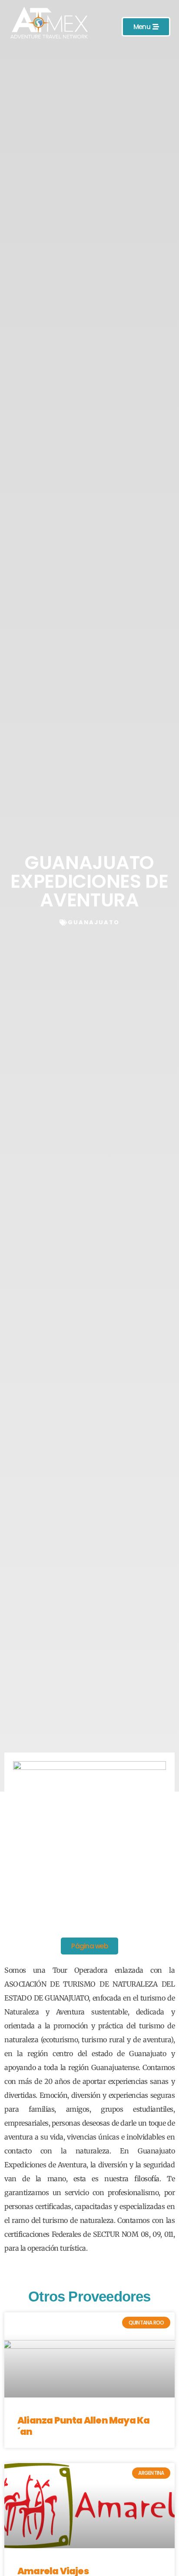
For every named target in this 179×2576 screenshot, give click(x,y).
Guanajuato (94, 922)
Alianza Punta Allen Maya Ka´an (83, 2426)
